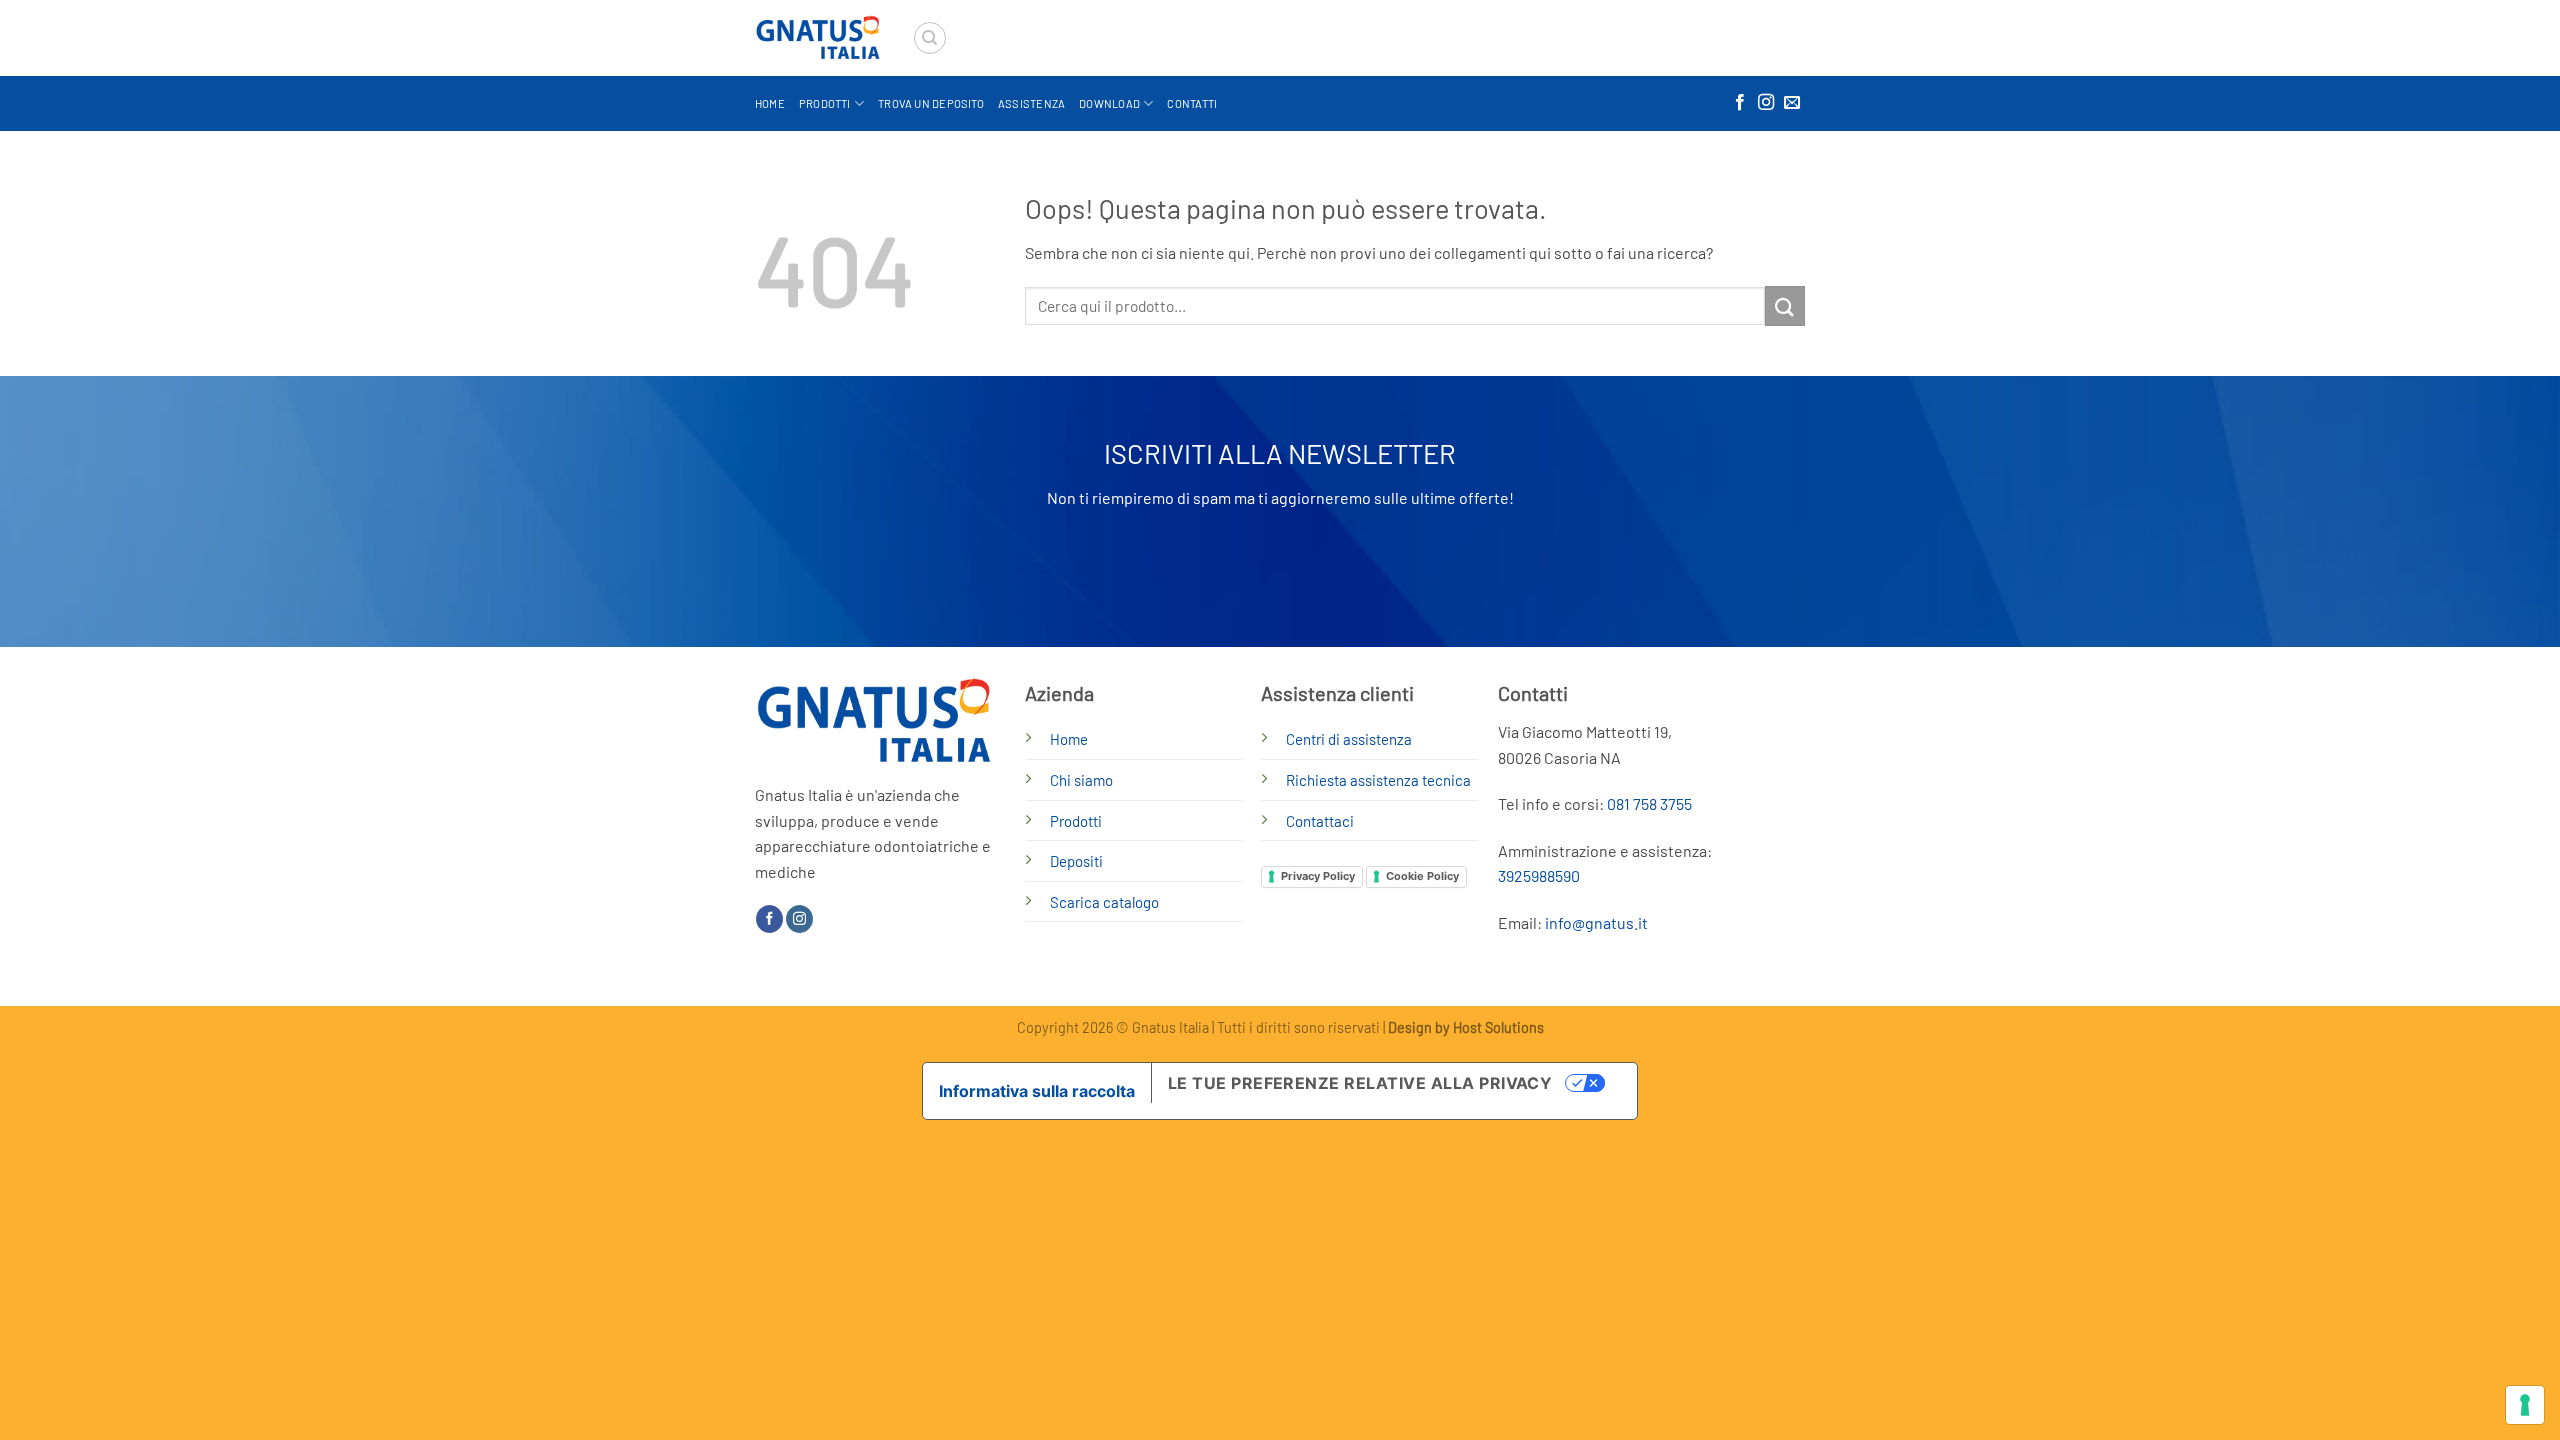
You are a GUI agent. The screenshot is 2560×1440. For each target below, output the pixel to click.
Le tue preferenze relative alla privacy (1360, 1083)
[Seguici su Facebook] (1740, 103)
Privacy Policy (1318, 876)
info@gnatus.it (1596, 922)
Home (770, 103)
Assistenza (1031, 103)
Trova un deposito (931, 103)
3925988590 (1539, 875)
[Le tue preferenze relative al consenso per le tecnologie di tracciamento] (2525, 1405)
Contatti (1192, 103)
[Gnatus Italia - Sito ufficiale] (818, 38)
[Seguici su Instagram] (1766, 103)
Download (1109, 103)
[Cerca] (930, 38)
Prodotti (825, 103)
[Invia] (1785, 305)
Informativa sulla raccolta (1037, 1091)
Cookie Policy (1422, 876)
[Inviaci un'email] (1792, 103)
